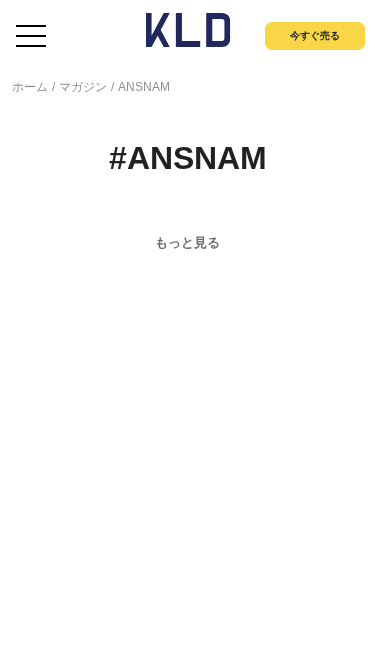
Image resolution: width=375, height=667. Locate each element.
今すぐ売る (315, 35)
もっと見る (187, 242)
